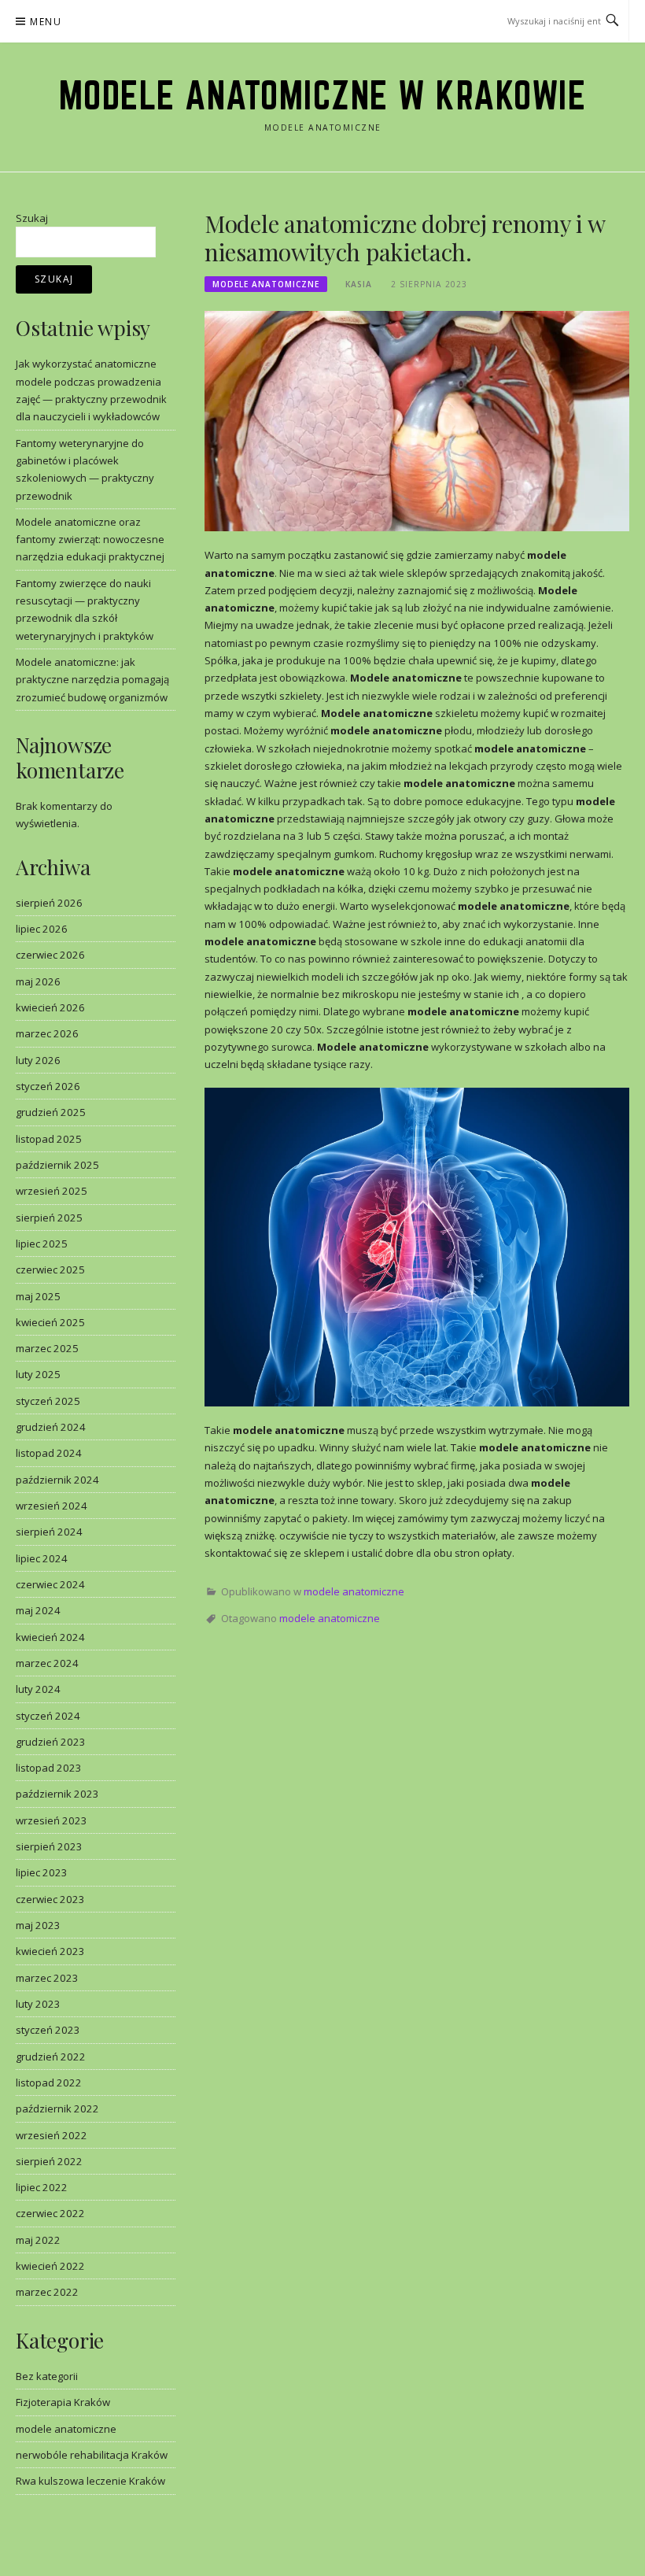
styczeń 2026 (48, 1086)
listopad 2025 (49, 1139)
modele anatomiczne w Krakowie (323, 95)
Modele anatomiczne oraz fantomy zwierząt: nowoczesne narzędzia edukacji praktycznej (90, 540)
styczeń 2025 (48, 1401)
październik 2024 (57, 1480)
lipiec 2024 (42, 1558)
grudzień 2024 (51, 1427)
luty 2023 (38, 2004)
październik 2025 (57, 1165)
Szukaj (32, 218)
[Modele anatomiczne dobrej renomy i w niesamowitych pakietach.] (417, 420)
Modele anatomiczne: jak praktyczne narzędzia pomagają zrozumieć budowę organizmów (92, 680)
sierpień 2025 (49, 1218)
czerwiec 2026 (50, 955)
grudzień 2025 (51, 1112)
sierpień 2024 (49, 1532)
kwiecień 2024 (50, 1637)
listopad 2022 (49, 2083)
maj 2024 (38, 1610)
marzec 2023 (47, 1978)
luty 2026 (38, 1060)
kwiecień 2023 (50, 1951)
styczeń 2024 (48, 1716)
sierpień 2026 (49, 903)
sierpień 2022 (49, 2161)
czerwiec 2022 (50, 2213)
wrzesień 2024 (52, 1506)
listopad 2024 (49, 1453)
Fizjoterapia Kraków (63, 2402)
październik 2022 (57, 2108)
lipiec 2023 (42, 1872)
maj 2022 (38, 2240)
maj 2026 (38, 981)
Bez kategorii (47, 2376)
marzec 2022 (47, 2292)
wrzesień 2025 (52, 1191)
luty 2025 (38, 1374)
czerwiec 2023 (50, 1899)
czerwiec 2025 (50, 1270)
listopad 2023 (49, 1768)
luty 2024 (38, 1689)
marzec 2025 (47, 1348)
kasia (359, 284)
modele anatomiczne (266, 284)
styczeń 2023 (48, 2030)
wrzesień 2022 (52, 2135)
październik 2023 (57, 1794)
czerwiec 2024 (50, 1584)
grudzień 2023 (51, 1742)
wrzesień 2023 (52, 1820)
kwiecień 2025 (50, 1322)
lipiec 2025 (42, 1244)
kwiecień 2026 (50, 1007)
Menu (46, 22)
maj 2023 (38, 1925)
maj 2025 (38, 1296)
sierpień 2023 (49, 1846)
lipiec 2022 (42, 2187)
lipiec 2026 (42, 929)
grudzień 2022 (51, 2057)
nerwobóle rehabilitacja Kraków (92, 2455)
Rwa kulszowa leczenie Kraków (90, 2481)
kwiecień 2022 (50, 2266)
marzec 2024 (47, 1663)
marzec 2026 (47, 1033)
